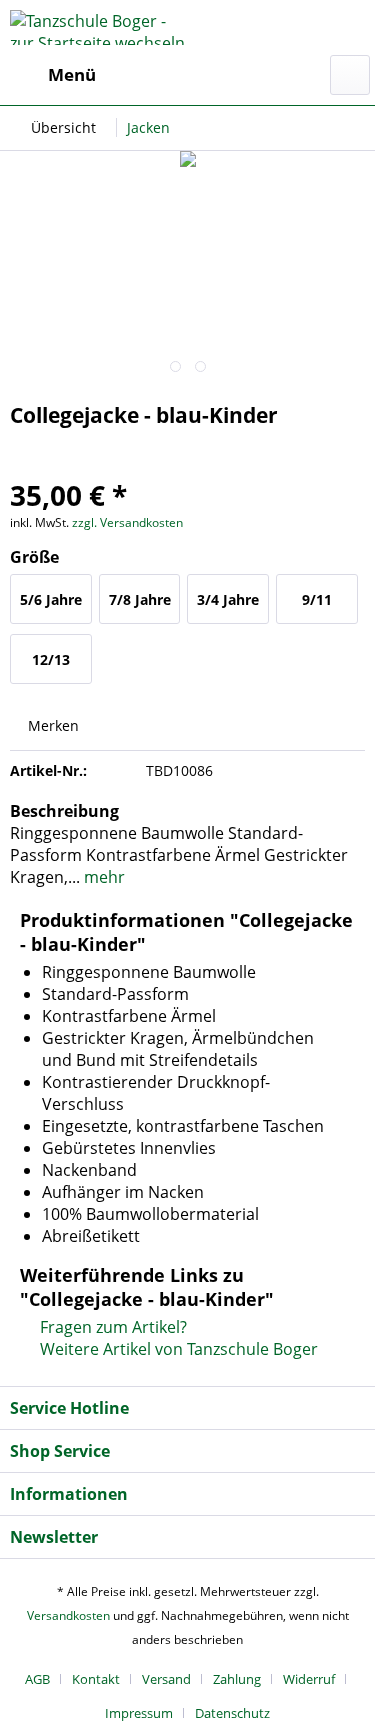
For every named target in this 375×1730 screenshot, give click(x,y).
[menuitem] (53, 75)
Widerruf (309, 1679)
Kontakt (96, 1679)
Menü (72, 74)
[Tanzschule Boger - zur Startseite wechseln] (99, 27)
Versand (166, 1679)
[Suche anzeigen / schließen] (350, 75)
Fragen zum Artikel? (111, 1327)
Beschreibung (64, 811)
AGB (37, 1679)
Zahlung (237, 1679)
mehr (102, 877)
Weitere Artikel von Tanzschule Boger (177, 1349)
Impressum (139, 1713)
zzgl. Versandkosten (127, 522)
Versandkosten (68, 1615)
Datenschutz (232, 1713)
